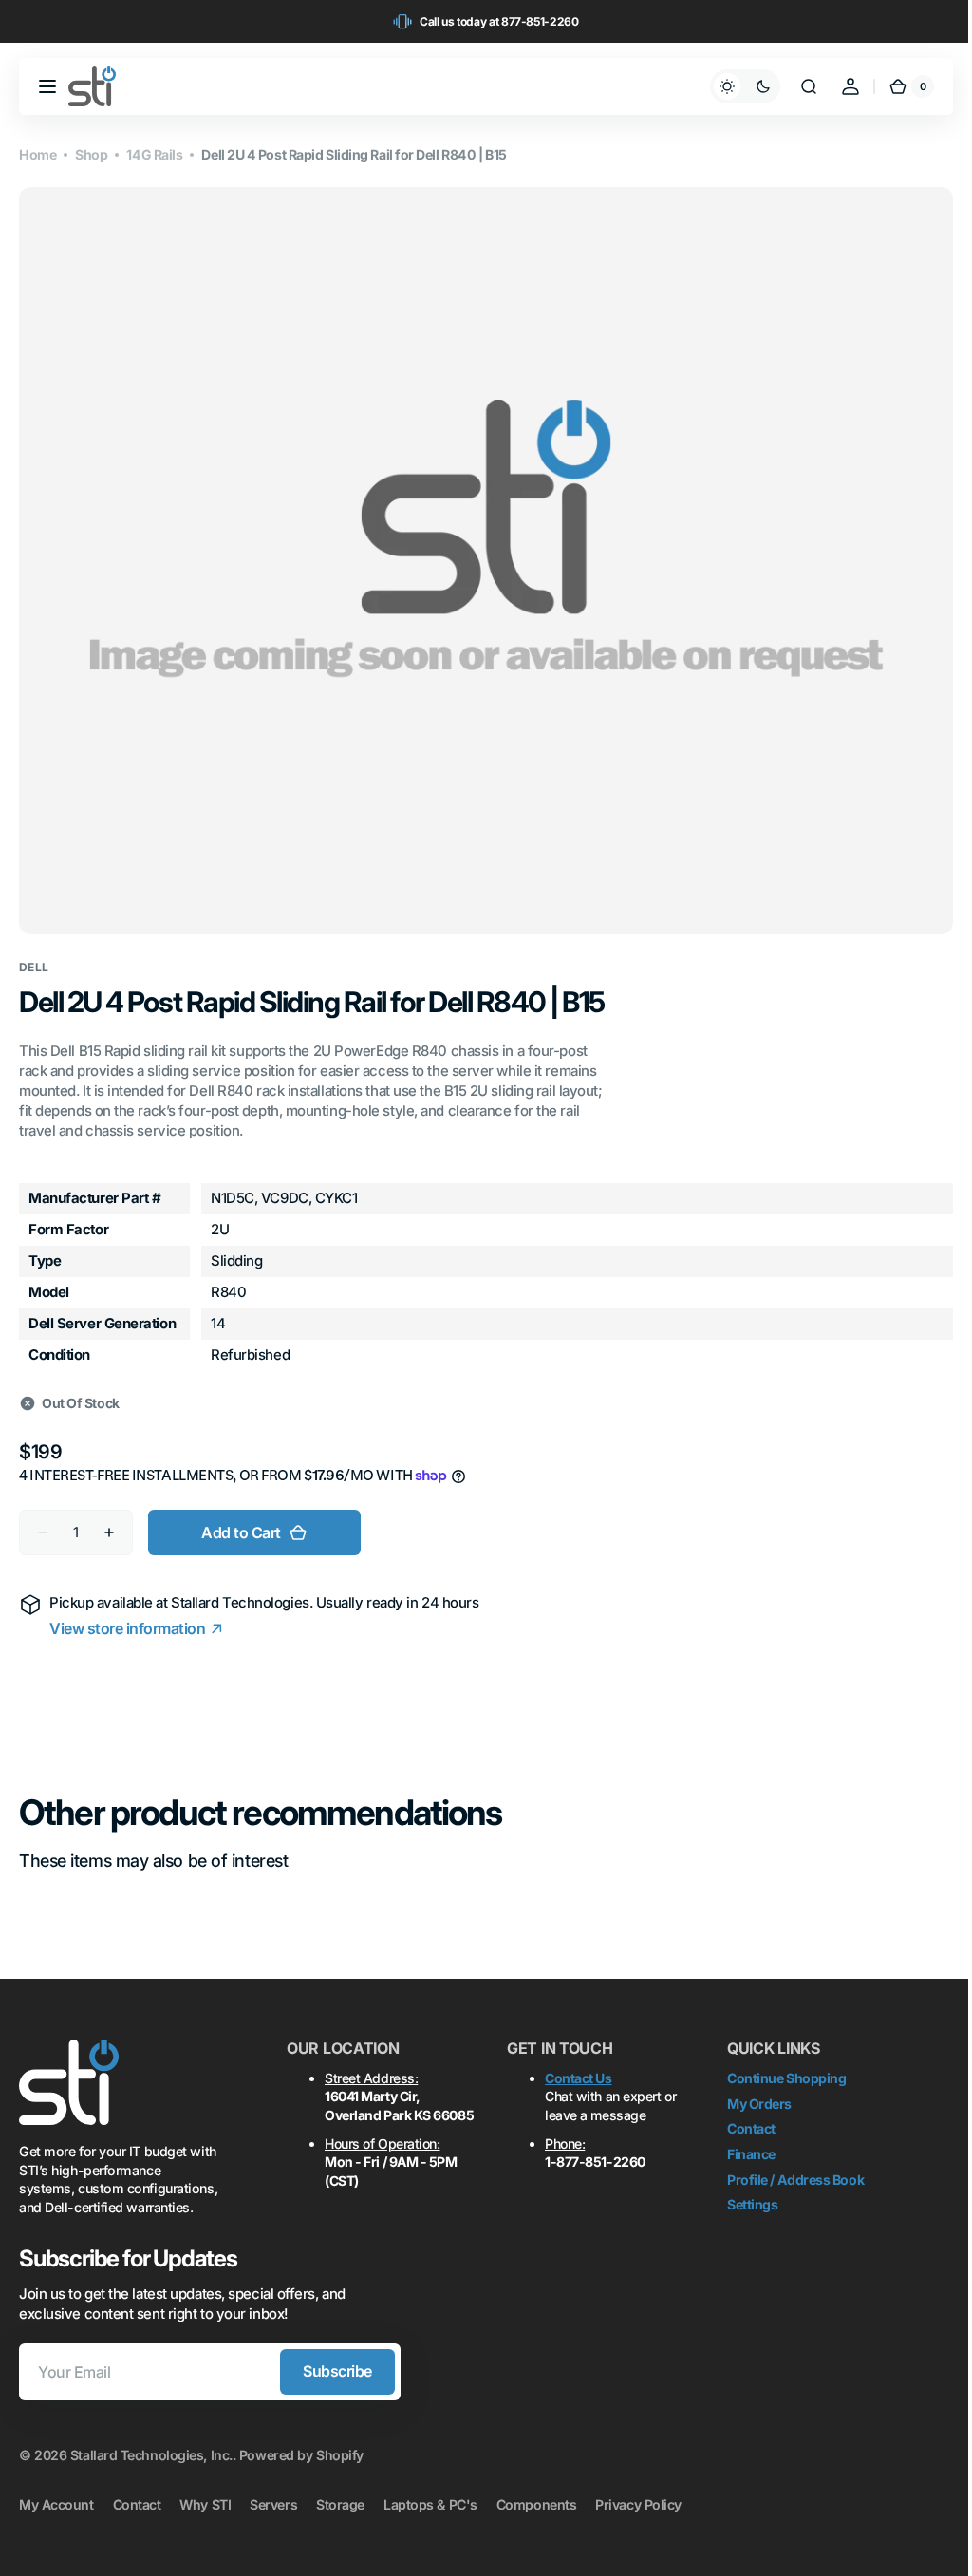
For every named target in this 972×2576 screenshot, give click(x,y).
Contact (751, 2117)
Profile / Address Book (795, 2168)
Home (37, 154)
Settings (752, 2193)
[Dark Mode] (731, 86)
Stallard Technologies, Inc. (151, 2444)
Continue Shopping (786, 2067)
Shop (91, 154)
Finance (751, 2143)
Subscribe (337, 2360)
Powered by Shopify (301, 2444)
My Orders (759, 2092)
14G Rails (154, 154)
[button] (47, 86)
